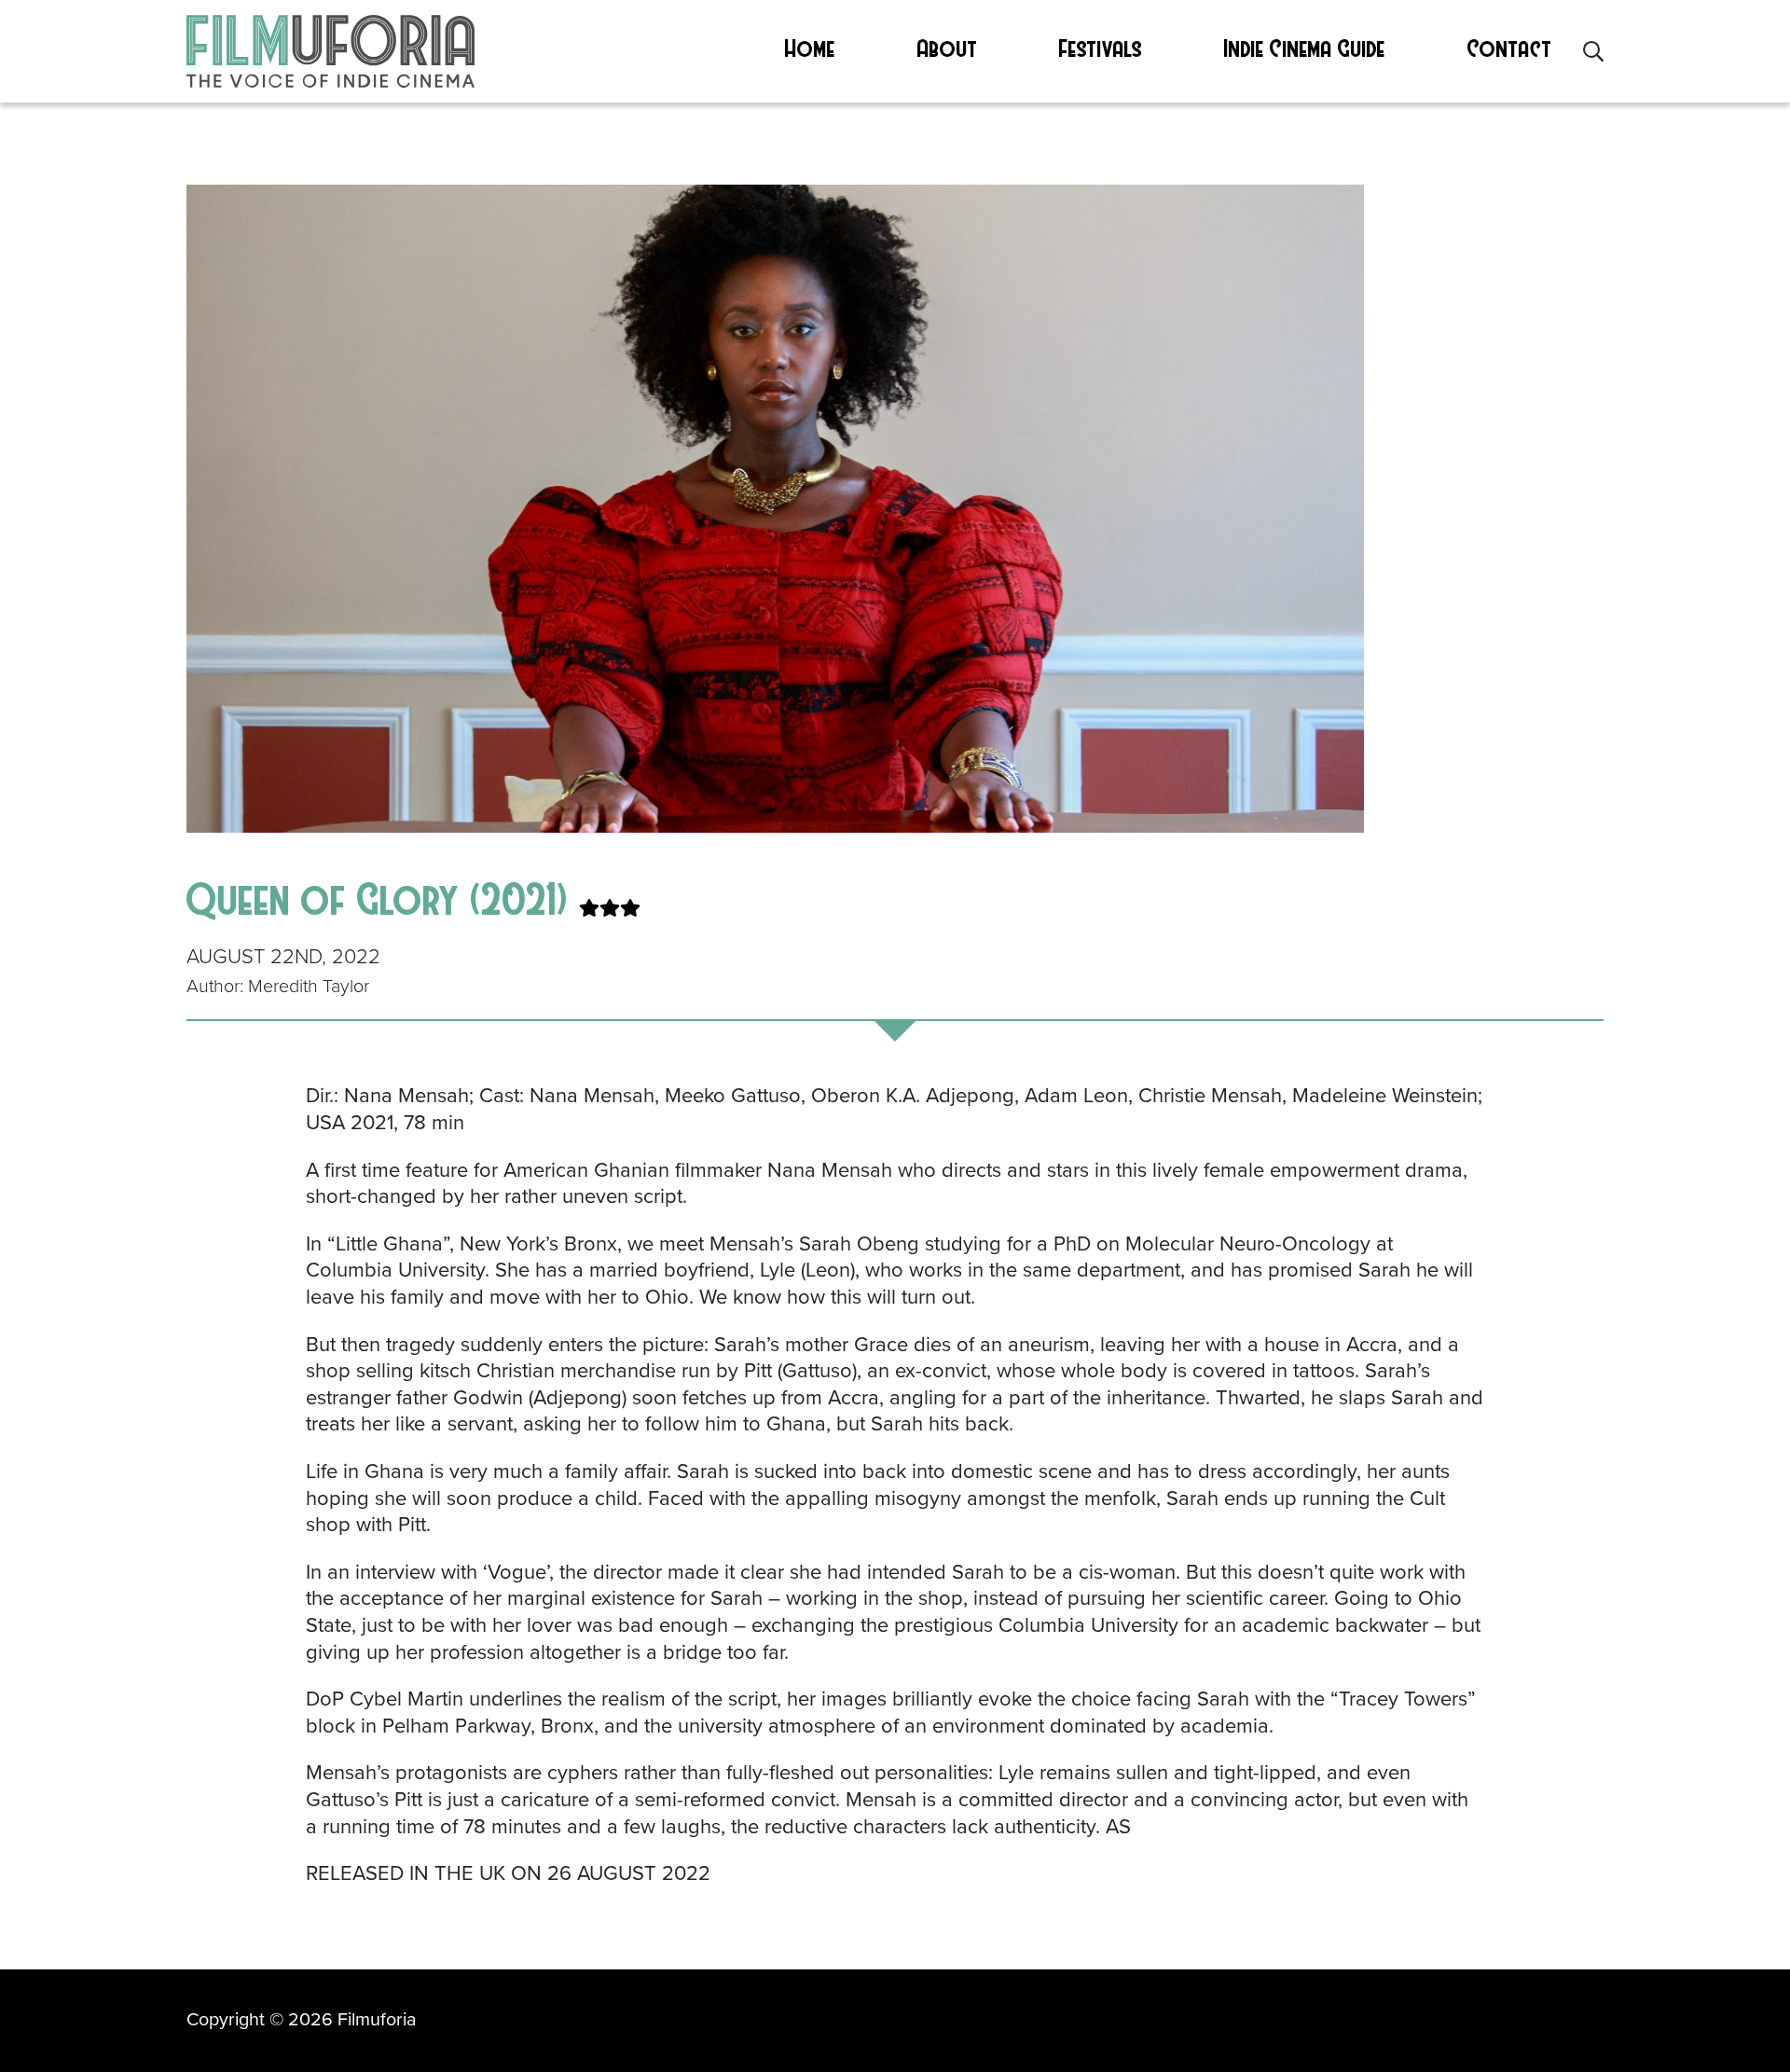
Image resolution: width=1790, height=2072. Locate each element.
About (948, 48)
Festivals (1101, 48)
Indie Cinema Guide (1305, 48)
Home (810, 48)
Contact (1510, 48)
